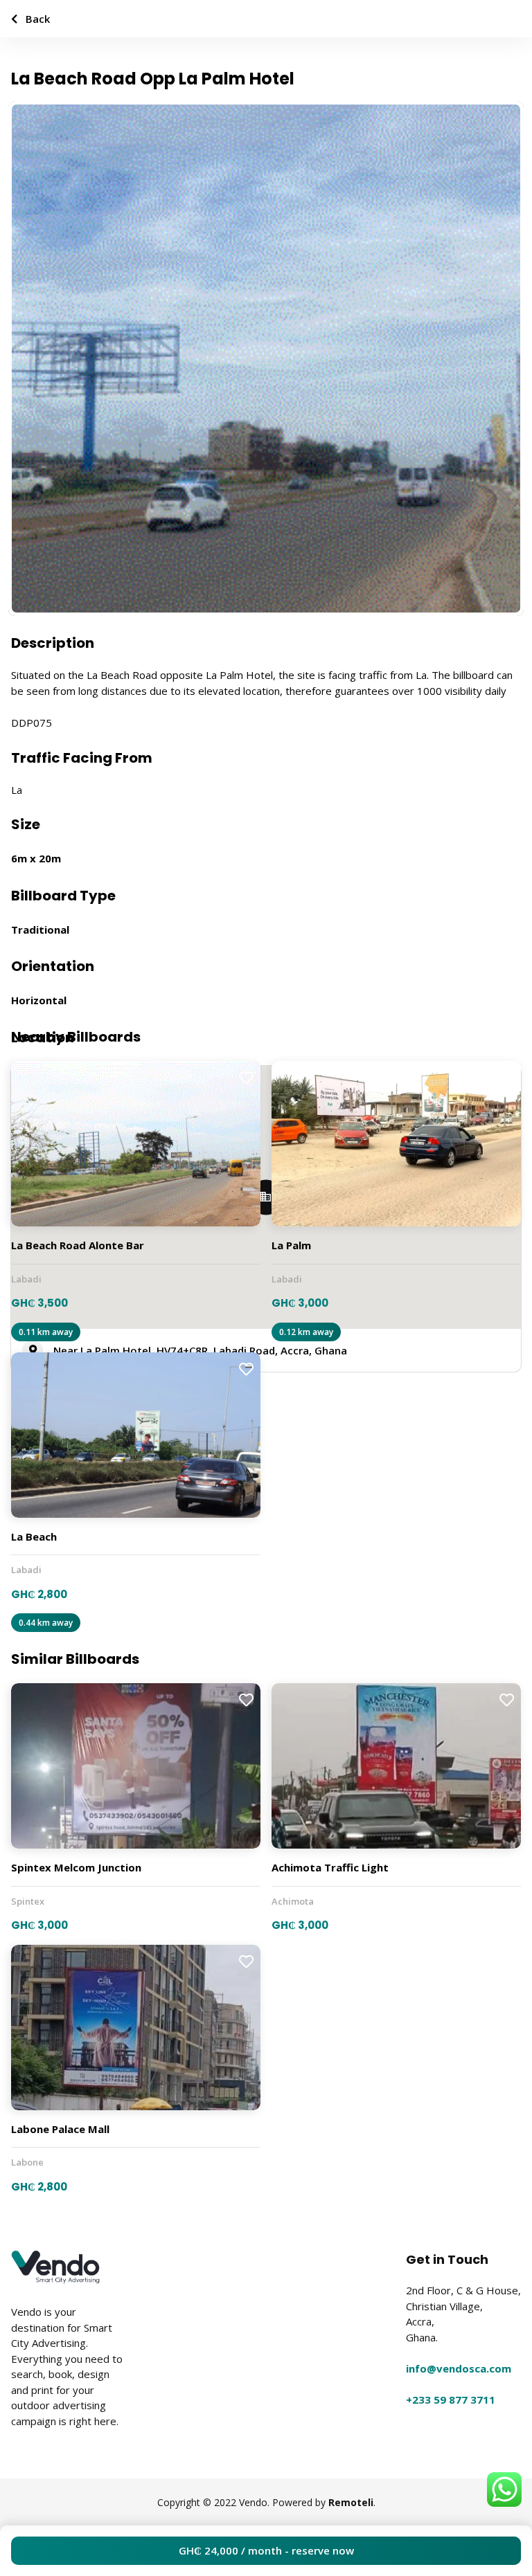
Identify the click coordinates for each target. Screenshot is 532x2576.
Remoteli (351, 2502)
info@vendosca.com (459, 2368)
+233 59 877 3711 (451, 2400)
